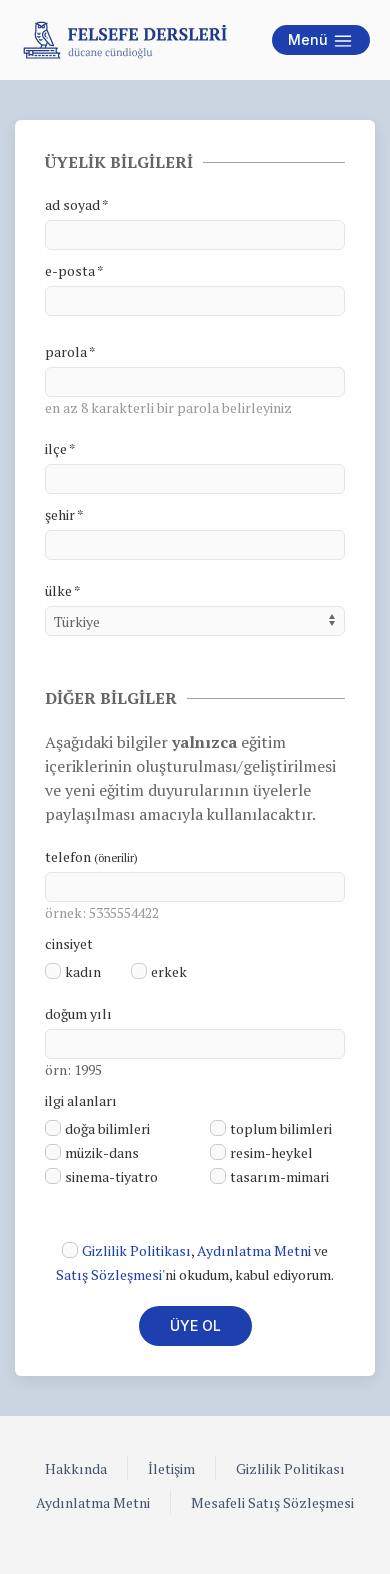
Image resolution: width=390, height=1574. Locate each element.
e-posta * (74, 270)
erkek (169, 971)
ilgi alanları (81, 1100)
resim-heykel (271, 1152)
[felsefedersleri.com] (125, 40)
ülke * (63, 590)
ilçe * (60, 448)
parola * (70, 351)
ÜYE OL (195, 1325)
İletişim (171, 1468)
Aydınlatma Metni (254, 1250)
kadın (83, 971)
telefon (91, 856)
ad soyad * (77, 204)
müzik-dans (102, 1152)
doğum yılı (78, 1013)
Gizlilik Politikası (136, 1250)
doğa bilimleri (107, 1128)
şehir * (64, 514)
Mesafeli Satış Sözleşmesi (272, 1502)
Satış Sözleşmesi (109, 1274)
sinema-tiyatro (111, 1176)
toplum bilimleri (281, 1128)
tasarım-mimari (279, 1176)
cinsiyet (69, 943)
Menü (310, 39)
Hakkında (76, 1468)
